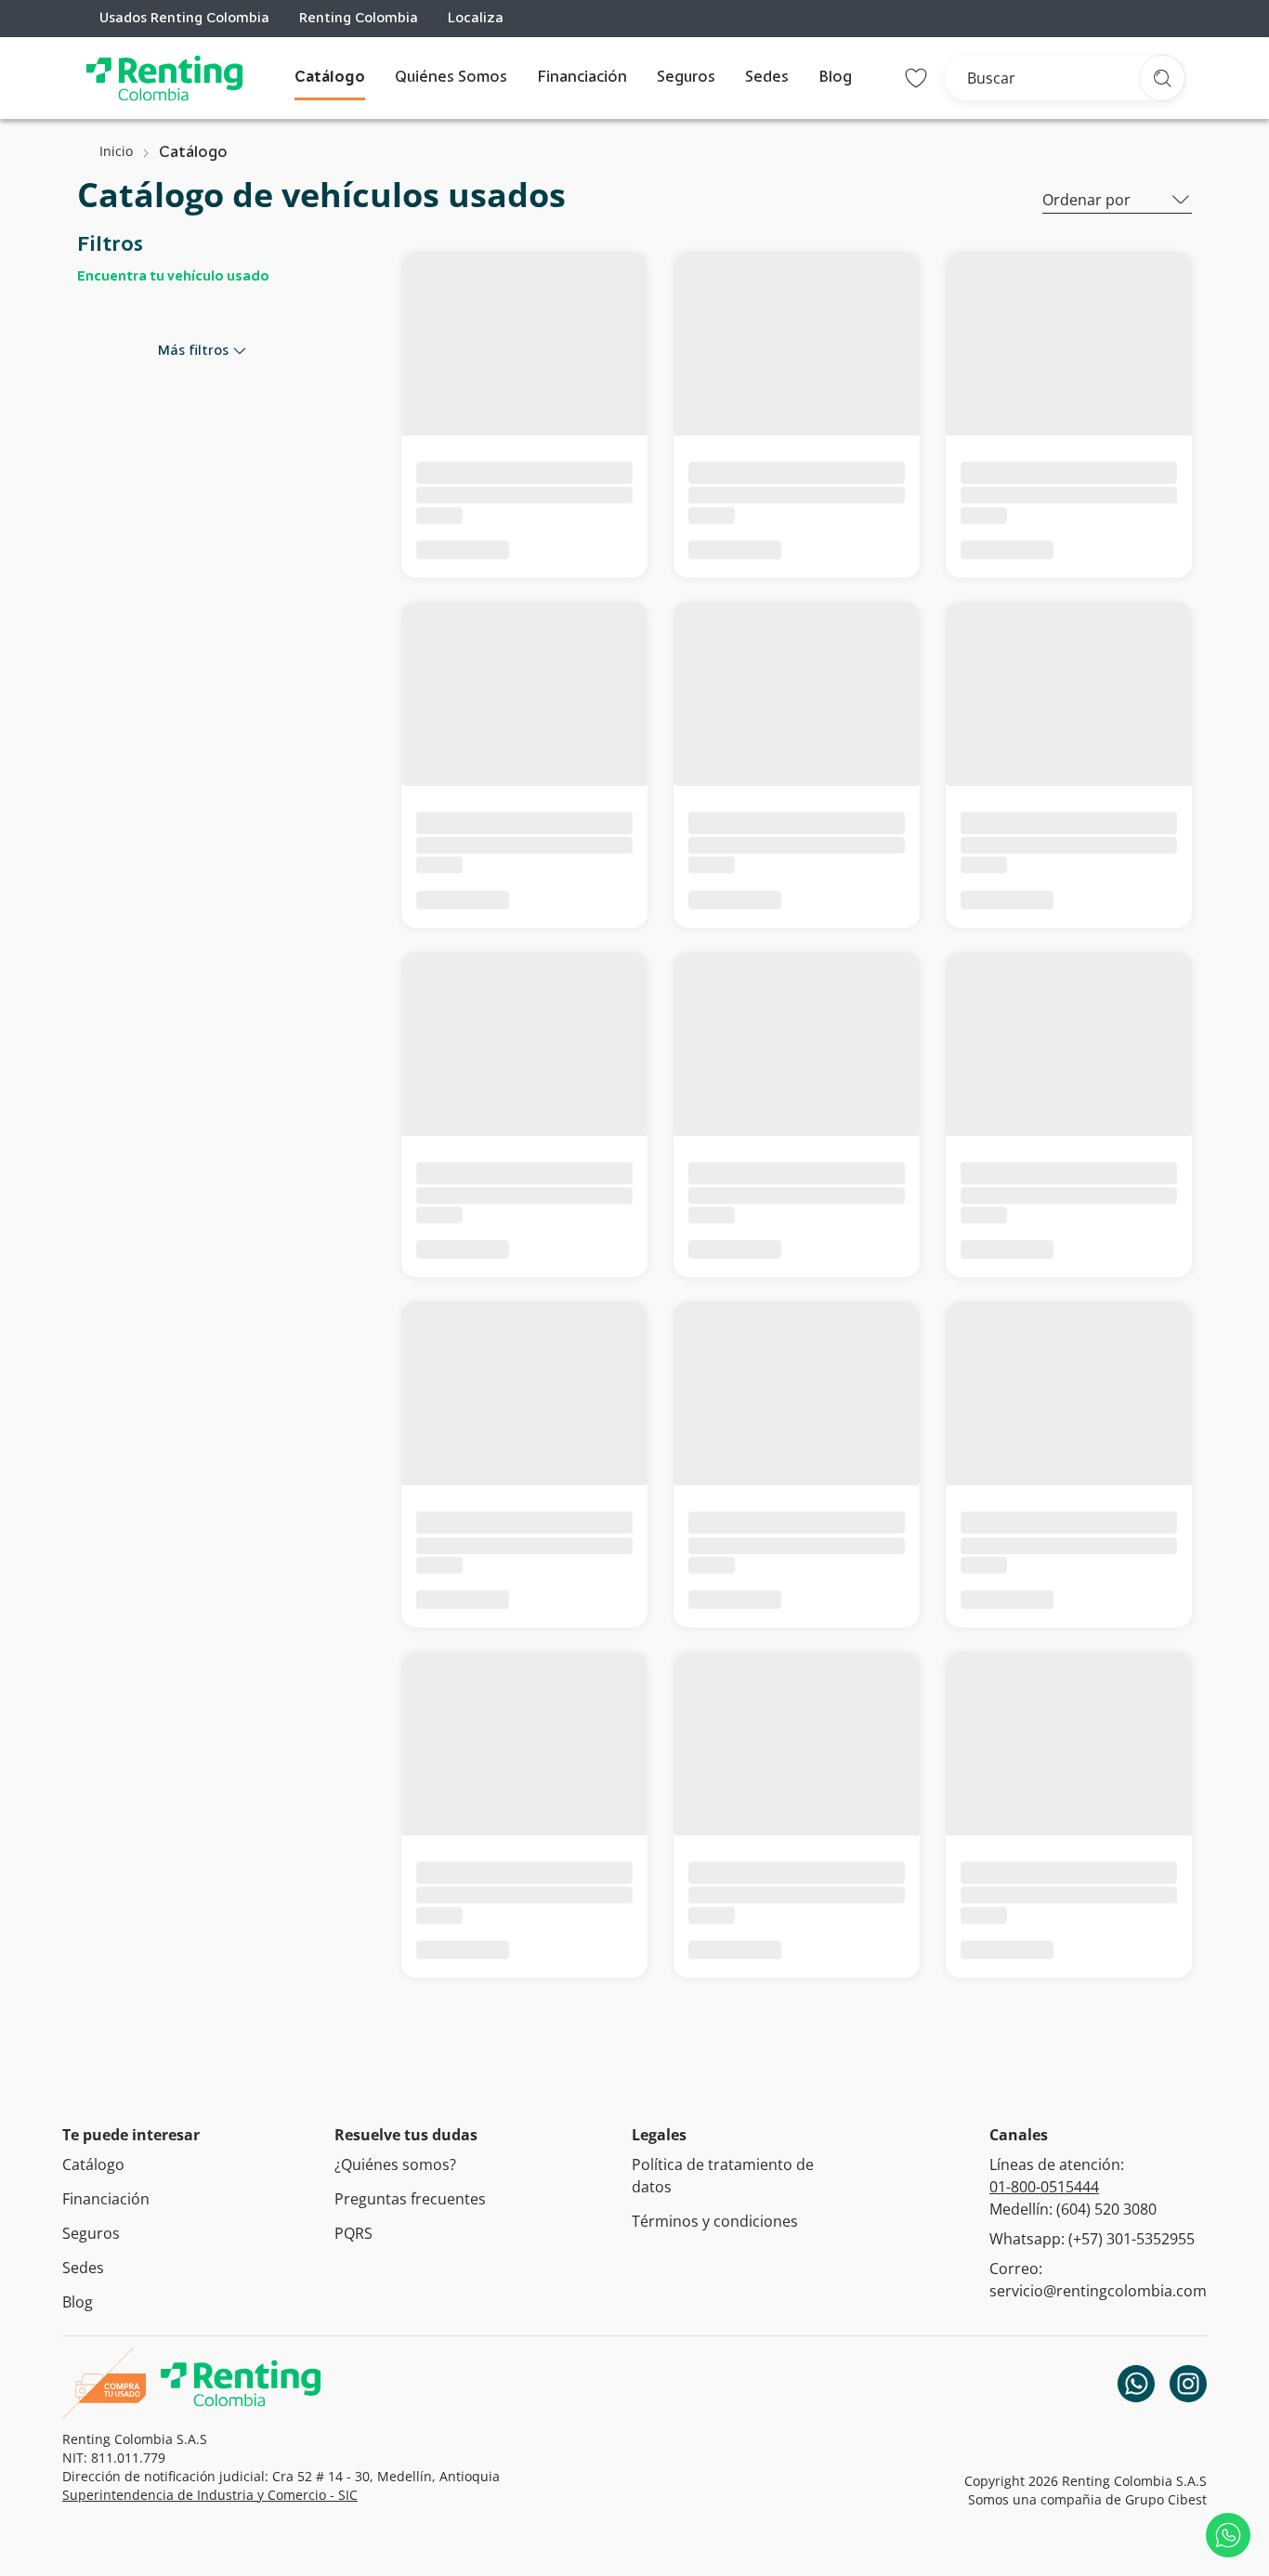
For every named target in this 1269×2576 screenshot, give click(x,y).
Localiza (476, 19)
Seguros (686, 78)
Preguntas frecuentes (410, 2199)
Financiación (582, 78)
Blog (835, 78)
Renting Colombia (359, 19)
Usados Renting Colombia (184, 19)
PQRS (353, 2233)
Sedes (767, 78)
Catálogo (330, 78)
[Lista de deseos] (916, 78)
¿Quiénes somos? (395, 2164)
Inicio (116, 151)
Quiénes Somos (451, 78)
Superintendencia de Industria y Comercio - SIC (210, 2495)
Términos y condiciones (715, 2221)
